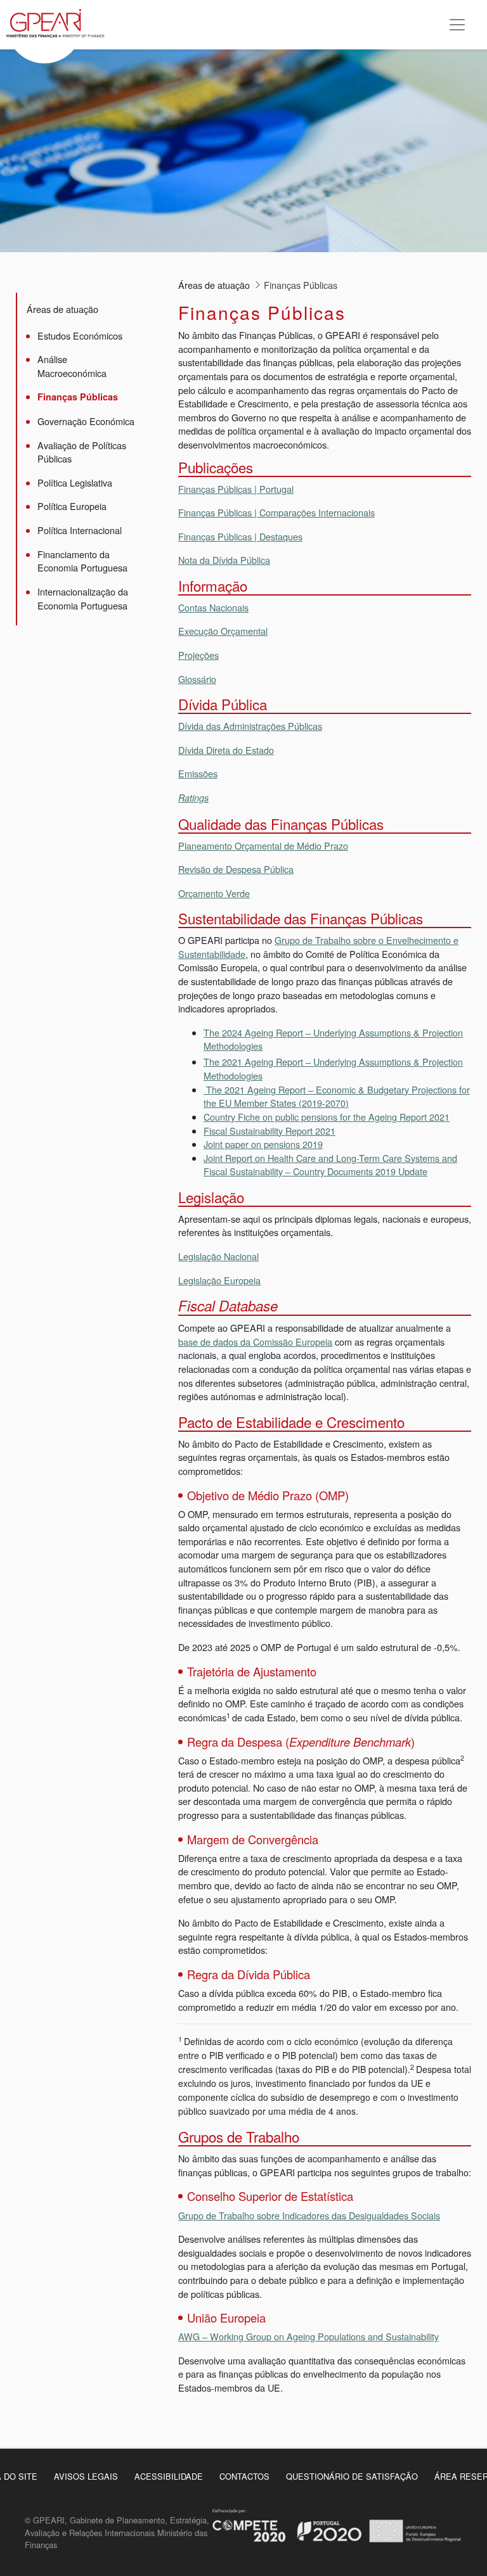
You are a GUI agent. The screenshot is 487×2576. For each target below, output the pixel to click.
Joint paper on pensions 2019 (263, 1144)
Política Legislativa (75, 482)
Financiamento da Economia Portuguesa (82, 561)
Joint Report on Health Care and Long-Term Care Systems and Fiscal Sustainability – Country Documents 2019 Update (330, 1165)
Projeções (198, 655)
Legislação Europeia (219, 1280)
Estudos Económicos (80, 335)
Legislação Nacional (218, 1256)
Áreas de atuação (62, 309)
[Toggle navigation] (457, 25)
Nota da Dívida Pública (224, 560)
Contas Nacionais (213, 607)
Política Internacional (80, 530)
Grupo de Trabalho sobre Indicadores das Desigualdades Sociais (309, 2215)
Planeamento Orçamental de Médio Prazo (263, 845)
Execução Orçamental (223, 631)
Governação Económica (86, 421)
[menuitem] (86, 2476)
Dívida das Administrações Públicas (250, 726)
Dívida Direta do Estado (226, 750)
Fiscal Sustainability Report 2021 (269, 1131)
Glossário (197, 679)
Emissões (198, 773)
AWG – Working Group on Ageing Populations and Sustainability (308, 2336)
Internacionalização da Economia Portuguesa (83, 598)
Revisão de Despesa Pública (236, 869)
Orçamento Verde (214, 893)
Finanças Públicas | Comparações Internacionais (276, 512)
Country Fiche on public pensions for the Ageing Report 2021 (327, 1117)
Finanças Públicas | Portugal (236, 489)
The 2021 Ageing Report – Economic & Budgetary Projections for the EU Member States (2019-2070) (337, 1096)
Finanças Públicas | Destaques (240, 536)
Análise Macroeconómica (72, 366)
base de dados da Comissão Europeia (255, 1342)
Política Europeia (72, 506)
